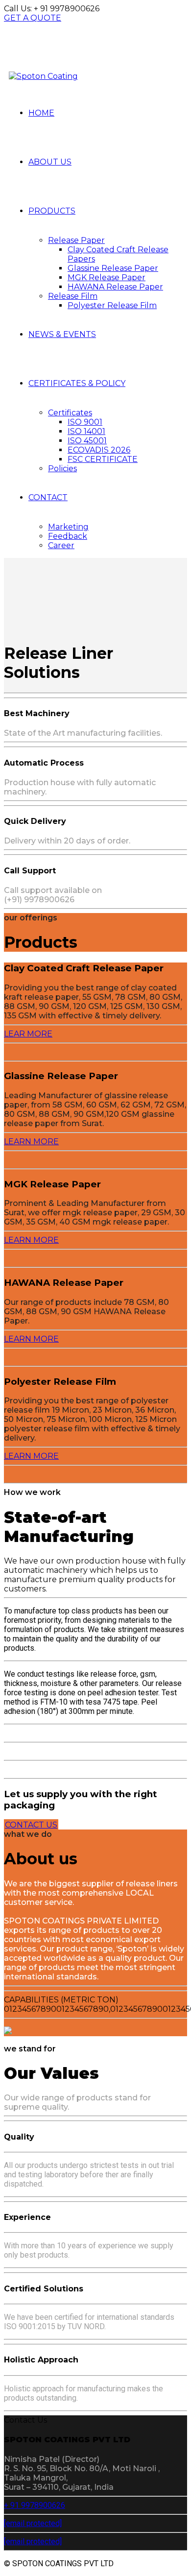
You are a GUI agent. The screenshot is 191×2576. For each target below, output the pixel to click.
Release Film (73, 296)
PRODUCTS (52, 211)
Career (61, 545)
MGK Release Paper (107, 277)
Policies (62, 469)
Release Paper (76, 240)
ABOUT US (50, 162)
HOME (41, 113)
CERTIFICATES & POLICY (77, 383)
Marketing (68, 527)
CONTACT (48, 497)
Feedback (68, 536)
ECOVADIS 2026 (99, 450)
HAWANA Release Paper (115, 287)
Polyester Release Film (112, 305)
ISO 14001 (86, 431)
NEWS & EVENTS (62, 334)
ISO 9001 (85, 422)
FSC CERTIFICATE (103, 459)
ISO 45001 (87, 441)
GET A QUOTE (33, 18)
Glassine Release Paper (113, 268)
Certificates (70, 413)
